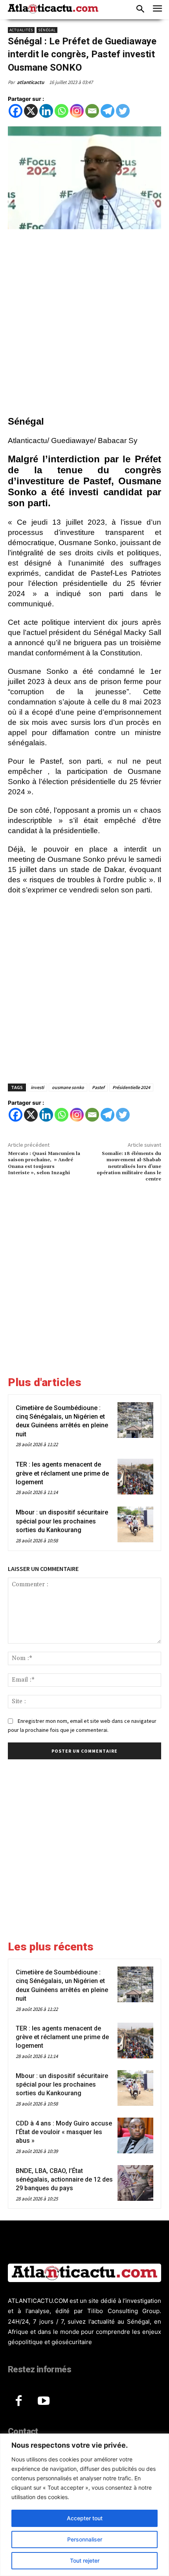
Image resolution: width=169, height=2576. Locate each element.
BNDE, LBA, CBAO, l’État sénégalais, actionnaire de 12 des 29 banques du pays (64, 2180)
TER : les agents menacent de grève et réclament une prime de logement (62, 1473)
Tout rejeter (85, 2560)
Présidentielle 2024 (131, 1087)
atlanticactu (30, 82)
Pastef (98, 1087)
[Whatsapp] (62, 111)
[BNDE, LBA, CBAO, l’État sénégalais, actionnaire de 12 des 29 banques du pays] (135, 2183)
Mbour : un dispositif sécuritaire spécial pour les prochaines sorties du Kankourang (62, 1521)
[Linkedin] (46, 111)
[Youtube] (44, 2401)
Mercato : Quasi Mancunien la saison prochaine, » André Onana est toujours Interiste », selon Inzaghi (44, 1163)
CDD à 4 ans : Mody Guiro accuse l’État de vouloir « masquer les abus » (64, 2132)
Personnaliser (85, 2539)
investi (37, 1087)
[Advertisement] (84, 324)
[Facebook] (16, 111)
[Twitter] (123, 111)
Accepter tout (85, 2518)
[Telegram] (107, 111)
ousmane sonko (68, 1087)
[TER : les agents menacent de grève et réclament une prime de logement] (135, 1477)
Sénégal (47, 30)
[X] (31, 111)
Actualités (21, 30)
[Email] (92, 111)
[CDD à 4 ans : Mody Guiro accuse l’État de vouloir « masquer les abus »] (135, 2135)
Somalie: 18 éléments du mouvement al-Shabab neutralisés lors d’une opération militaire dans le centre (129, 1167)
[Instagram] (77, 111)
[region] (84, 2505)
